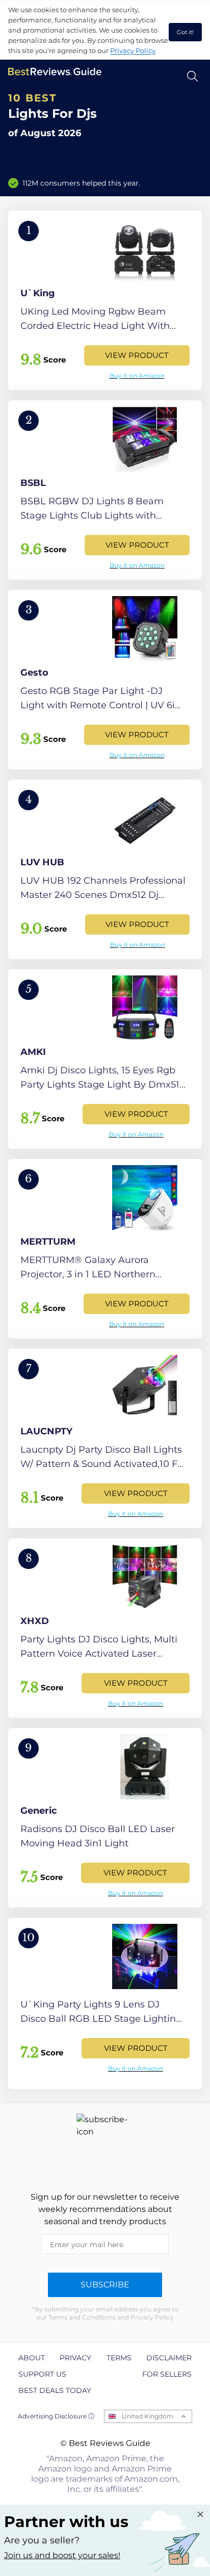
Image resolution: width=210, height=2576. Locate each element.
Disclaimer (169, 2358)
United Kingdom (148, 2416)
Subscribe (105, 2285)
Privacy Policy (133, 50)
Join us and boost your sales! (62, 2555)
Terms (119, 2358)
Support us (42, 2374)
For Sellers (167, 2374)
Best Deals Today (55, 2390)
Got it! (185, 32)
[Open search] (192, 76)
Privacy (75, 2358)
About (32, 2358)
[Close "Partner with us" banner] (200, 2514)
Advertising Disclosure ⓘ (56, 2416)
